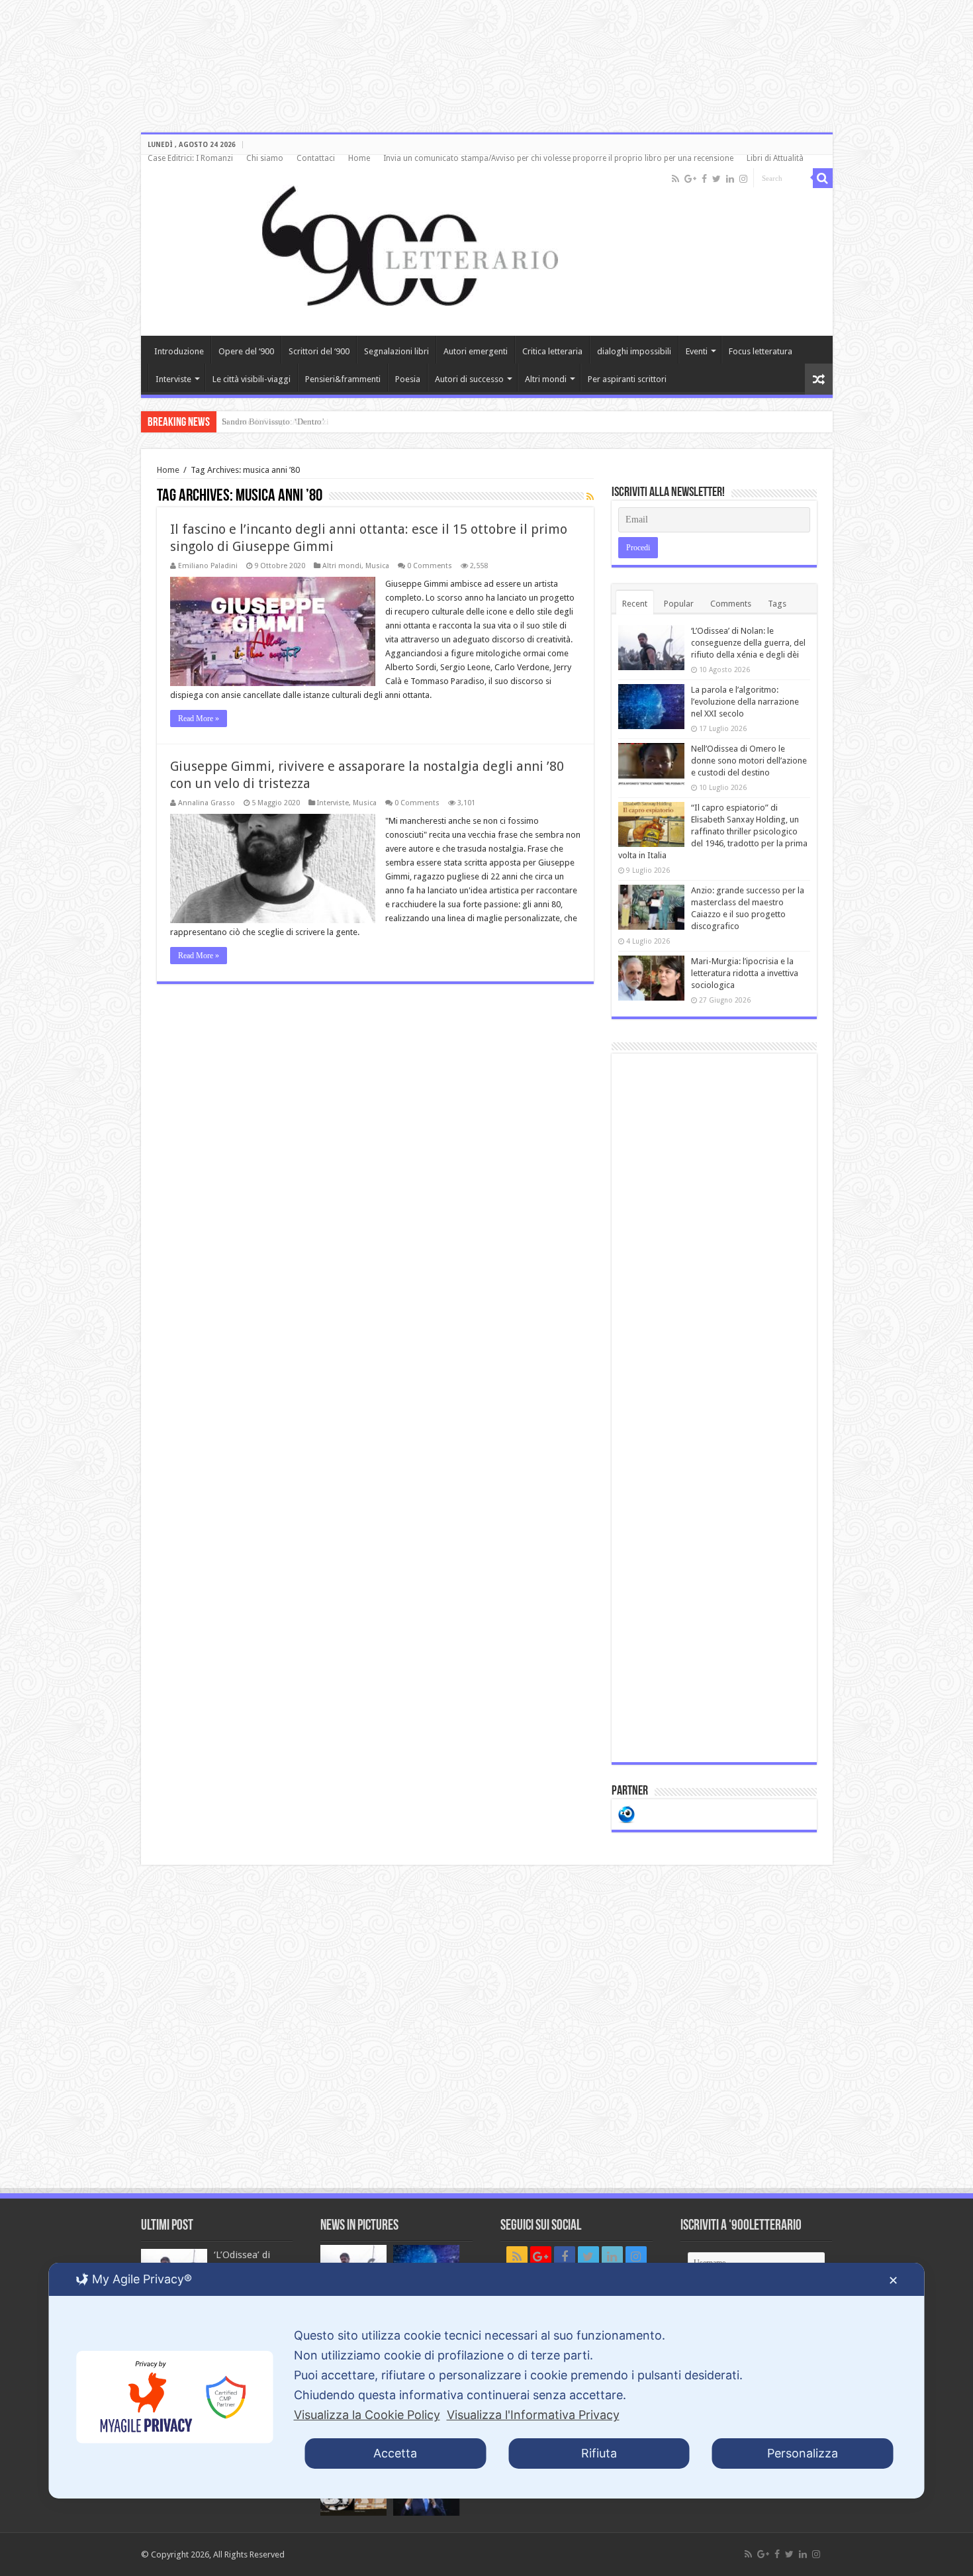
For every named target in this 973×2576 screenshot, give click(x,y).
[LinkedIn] (730, 179)
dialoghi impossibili (634, 351)
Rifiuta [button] (599, 2453)
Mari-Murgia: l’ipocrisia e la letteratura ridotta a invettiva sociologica (745, 973)
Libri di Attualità (775, 158)
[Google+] (690, 179)
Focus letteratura (761, 351)
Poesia (408, 379)
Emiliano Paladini (208, 566)
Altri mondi (546, 379)
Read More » (199, 718)
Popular (679, 604)
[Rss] (675, 179)
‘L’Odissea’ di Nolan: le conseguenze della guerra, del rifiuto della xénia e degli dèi (748, 643)
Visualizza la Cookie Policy (367, 2415)
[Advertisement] (714, 1408)
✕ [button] (893, 2280)
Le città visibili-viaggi (252, 379)
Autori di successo (469, 379)
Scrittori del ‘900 (319, 351)
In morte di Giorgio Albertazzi (275, 421)
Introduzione (179, 351)
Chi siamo (265, 158)
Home (359, 158)
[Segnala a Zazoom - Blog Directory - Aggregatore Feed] (626, 1813)
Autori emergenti (476, 351)
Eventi (697, 351)
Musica (377, 566)
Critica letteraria (552, 351)
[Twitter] (717, 179)
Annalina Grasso (207, 803)
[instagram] (743, 179)
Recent (635, 604)
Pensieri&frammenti (343, 379)
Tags (777, 604)
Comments (731, 604)
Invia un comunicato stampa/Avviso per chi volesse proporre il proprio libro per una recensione (558, 158)
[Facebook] (704, 179)
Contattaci (316, 158)
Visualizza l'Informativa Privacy (533, 2415)
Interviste (173, 379)
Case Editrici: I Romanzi (190, 158)
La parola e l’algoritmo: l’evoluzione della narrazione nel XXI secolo (745, 702)
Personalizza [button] (803, 2453)
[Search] (823, 178)
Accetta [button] (395, 2453)
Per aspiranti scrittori (627, 379)
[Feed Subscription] (590, 497)
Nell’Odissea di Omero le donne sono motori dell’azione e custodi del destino (749, 761)
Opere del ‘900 (246, 351)
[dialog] (487, 2381)
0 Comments (430, 566)
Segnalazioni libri (396, 351)
